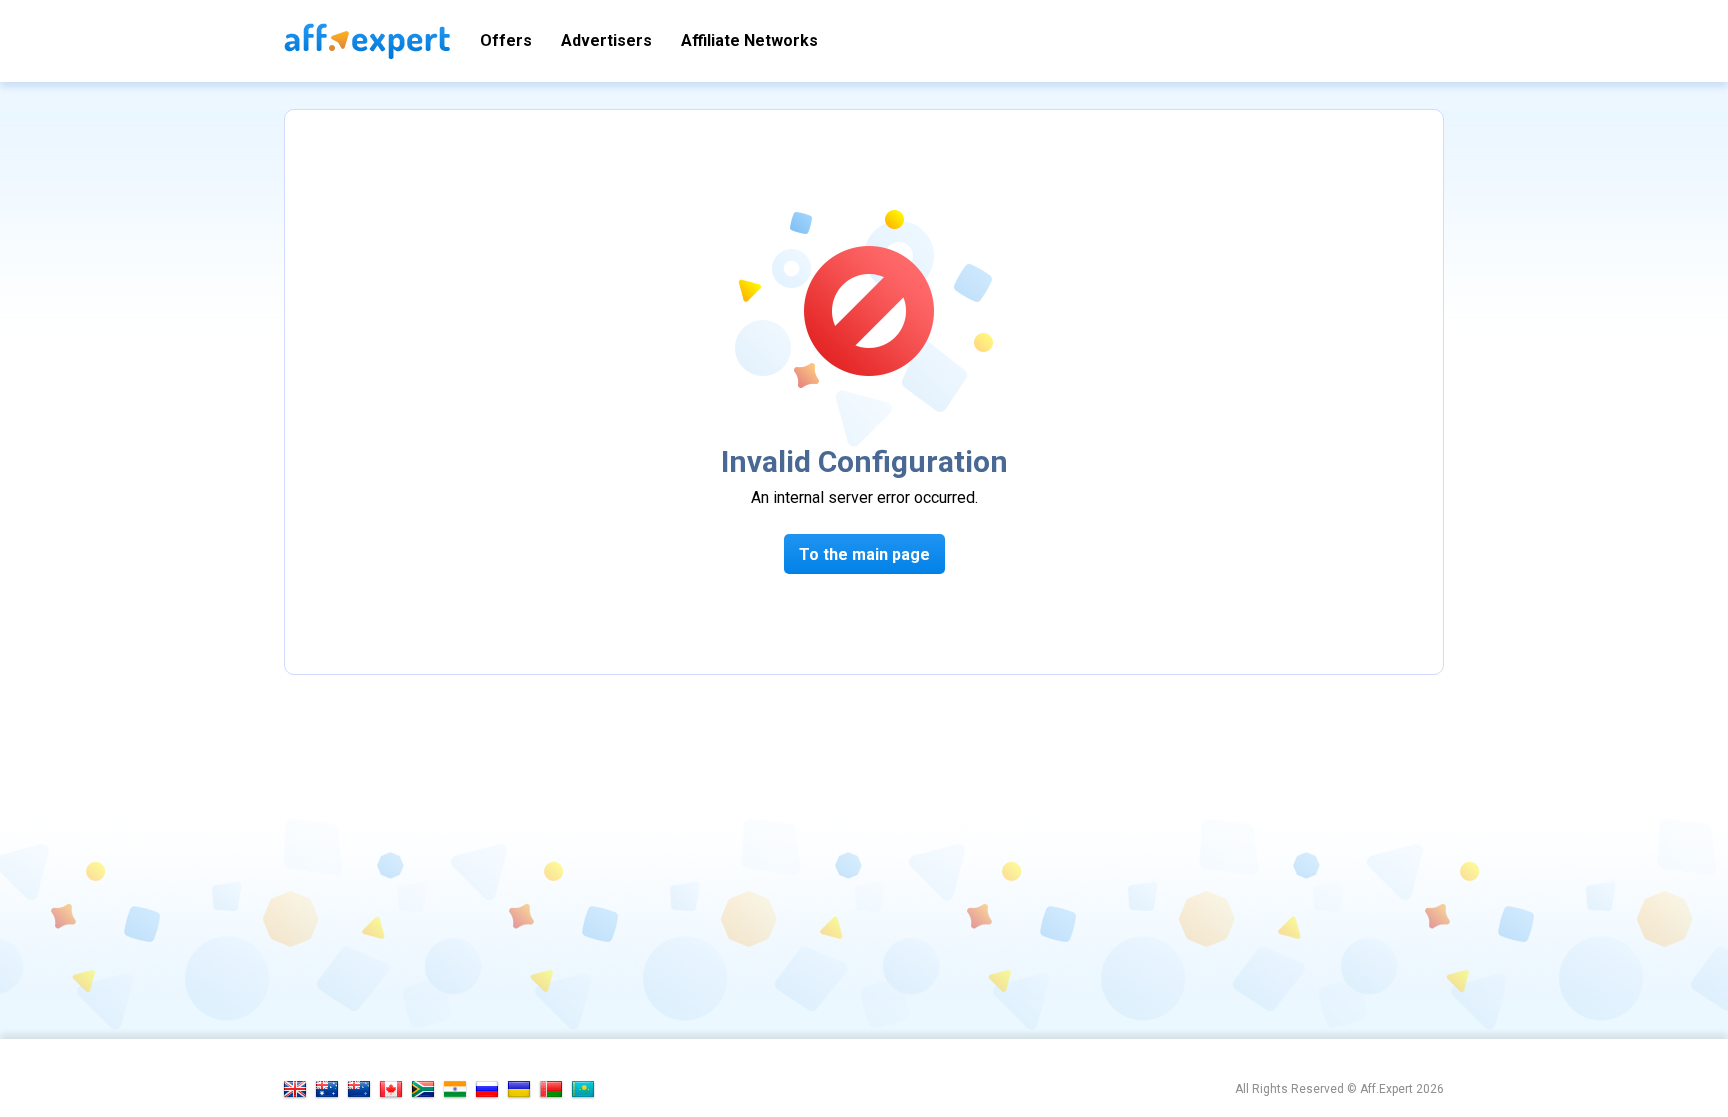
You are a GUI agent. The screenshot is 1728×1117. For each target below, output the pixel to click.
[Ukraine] (519, 1089)
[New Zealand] (359, 1089)
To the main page (864, 554)
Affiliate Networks (749, 40)
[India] (455, 1089)
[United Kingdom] (295, 1089)
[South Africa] (423, 1089)
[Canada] (391, 1089)
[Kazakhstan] (583, 1089)
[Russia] (487, 1089)
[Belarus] (551, 1089)
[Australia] (327, 1089)
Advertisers (606, 40)
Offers (506, 40)
